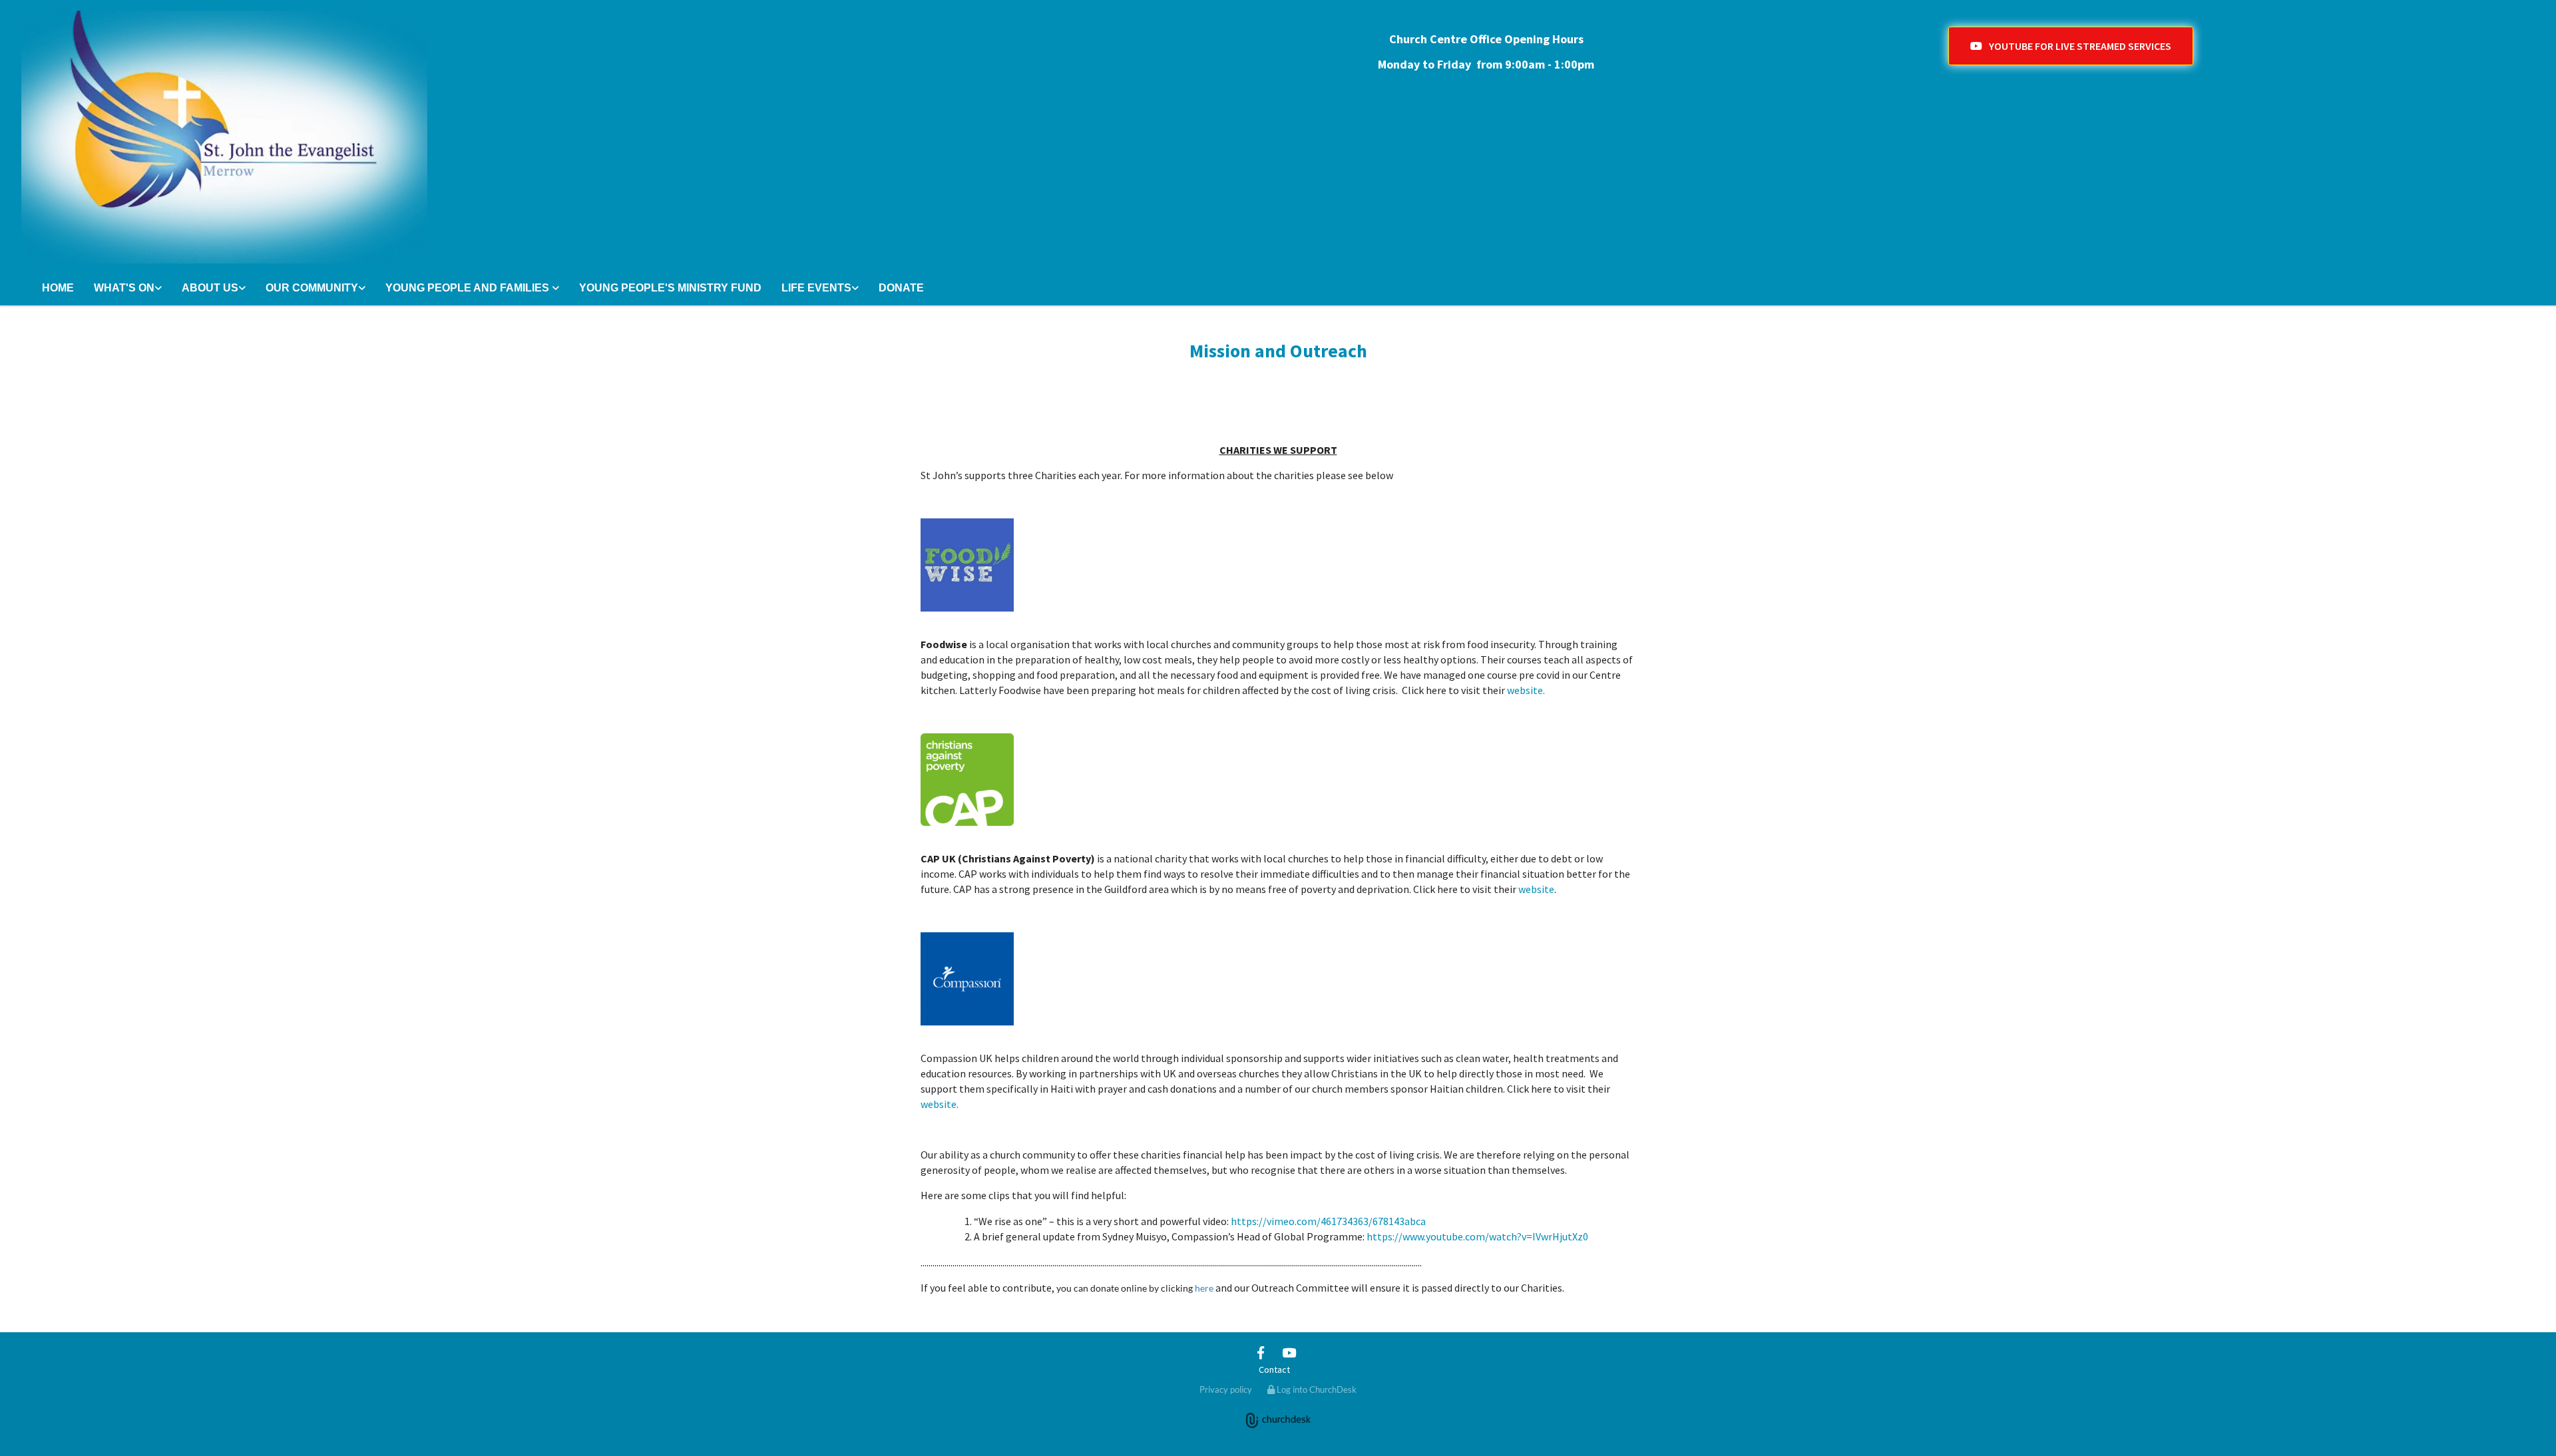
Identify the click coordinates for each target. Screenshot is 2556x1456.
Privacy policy (1226, 1389)
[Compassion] (1278, 979)
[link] (128, 289)
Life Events (816, 288)
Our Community (312, 288)
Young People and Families (469, 288)
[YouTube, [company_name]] (1289, 1352)
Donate (901, 288)
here (1204, 1288)
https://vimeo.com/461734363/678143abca (1328, 1221)
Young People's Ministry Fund (670, 288)
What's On (124, 288)
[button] (2071, 46)
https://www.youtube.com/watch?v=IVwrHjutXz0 (1477, 1236)
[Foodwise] (1278, 565)
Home (58, 288)
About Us (210, 288)
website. (1526, 690)
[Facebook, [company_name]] (1261, 1352)
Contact (1274, 1369)
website (1536, 889)
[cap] (1278, 780)
